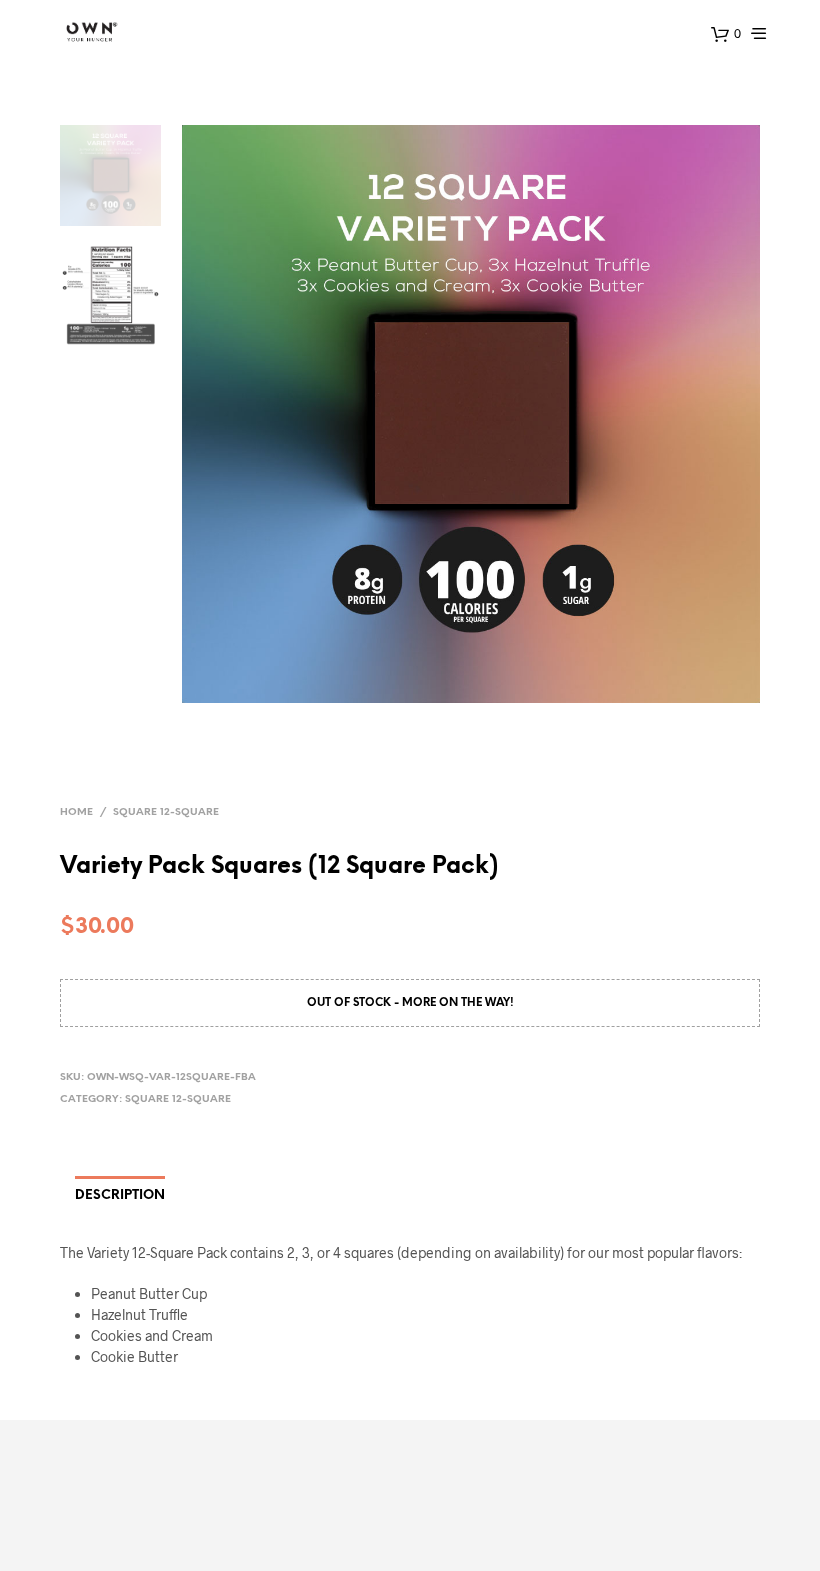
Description (120, 1195)
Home (76, 812)
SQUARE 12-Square (166, 812)
